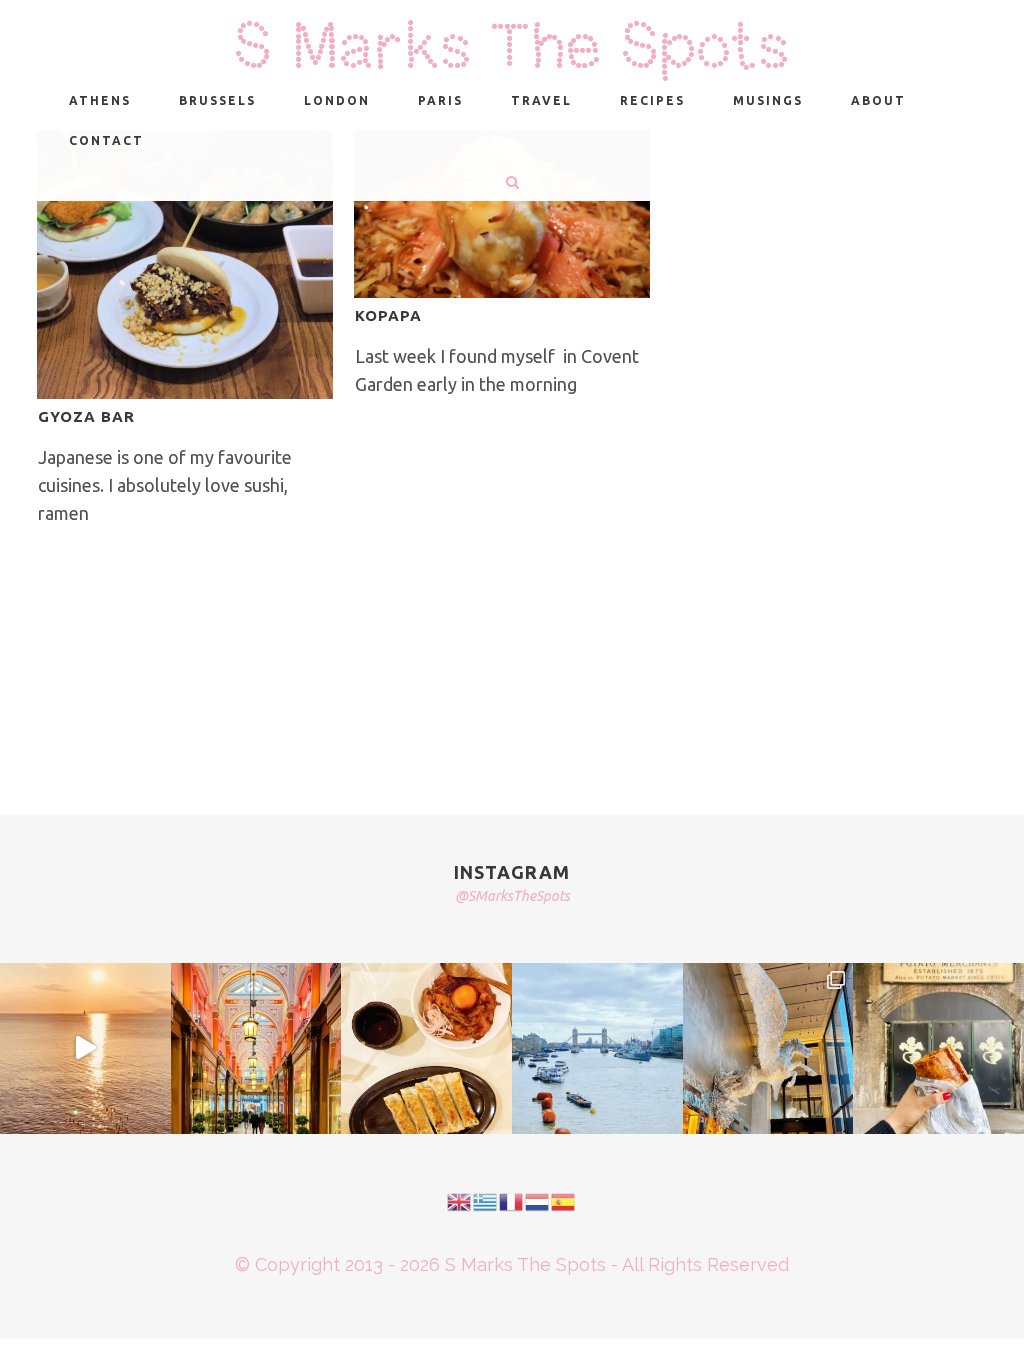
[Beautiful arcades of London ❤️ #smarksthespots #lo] (256, 1048)
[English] (460, 1200)
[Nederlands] (538, 1200)
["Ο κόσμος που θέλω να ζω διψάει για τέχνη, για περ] (85, 1048)
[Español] (564, 1200)
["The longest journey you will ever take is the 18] (597, 1048)
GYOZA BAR (86, 416)
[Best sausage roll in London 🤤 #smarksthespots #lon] (938, 1048)
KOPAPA (388, 315)
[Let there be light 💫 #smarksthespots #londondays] (768, 1048)
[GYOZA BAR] (185, 265)
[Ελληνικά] (486, 1200)
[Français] (512, 1200)
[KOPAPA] (502, 214)
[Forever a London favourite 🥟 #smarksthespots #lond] (426, 1048)
